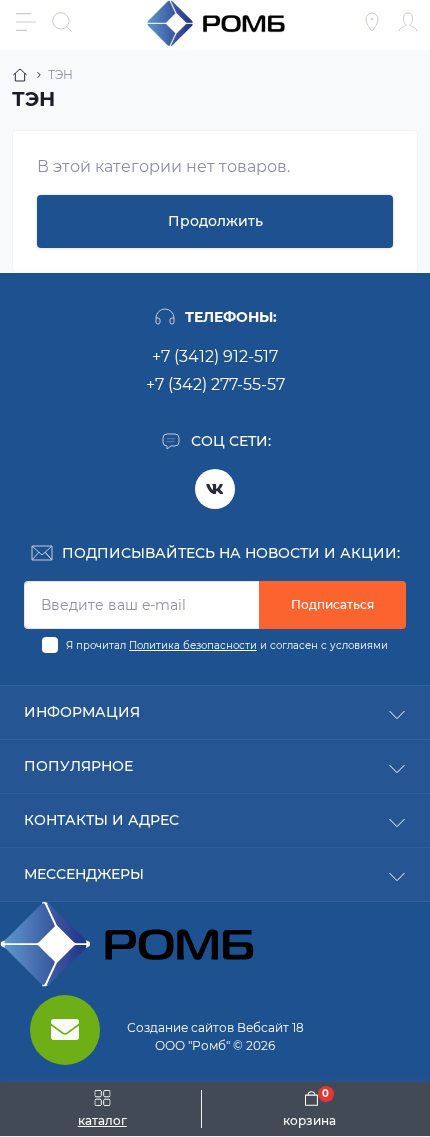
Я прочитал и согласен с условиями (227, 645)
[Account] (408, 22)
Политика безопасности (193, 645)
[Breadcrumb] (20, 75)
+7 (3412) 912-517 (215, 356)
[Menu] (26, 22)
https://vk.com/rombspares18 (215, 489)
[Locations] (372, 22)
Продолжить (215, 221)
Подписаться (332, 604)
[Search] (62, 22)
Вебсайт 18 (270, 1027)
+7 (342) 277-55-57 (215, 384)
